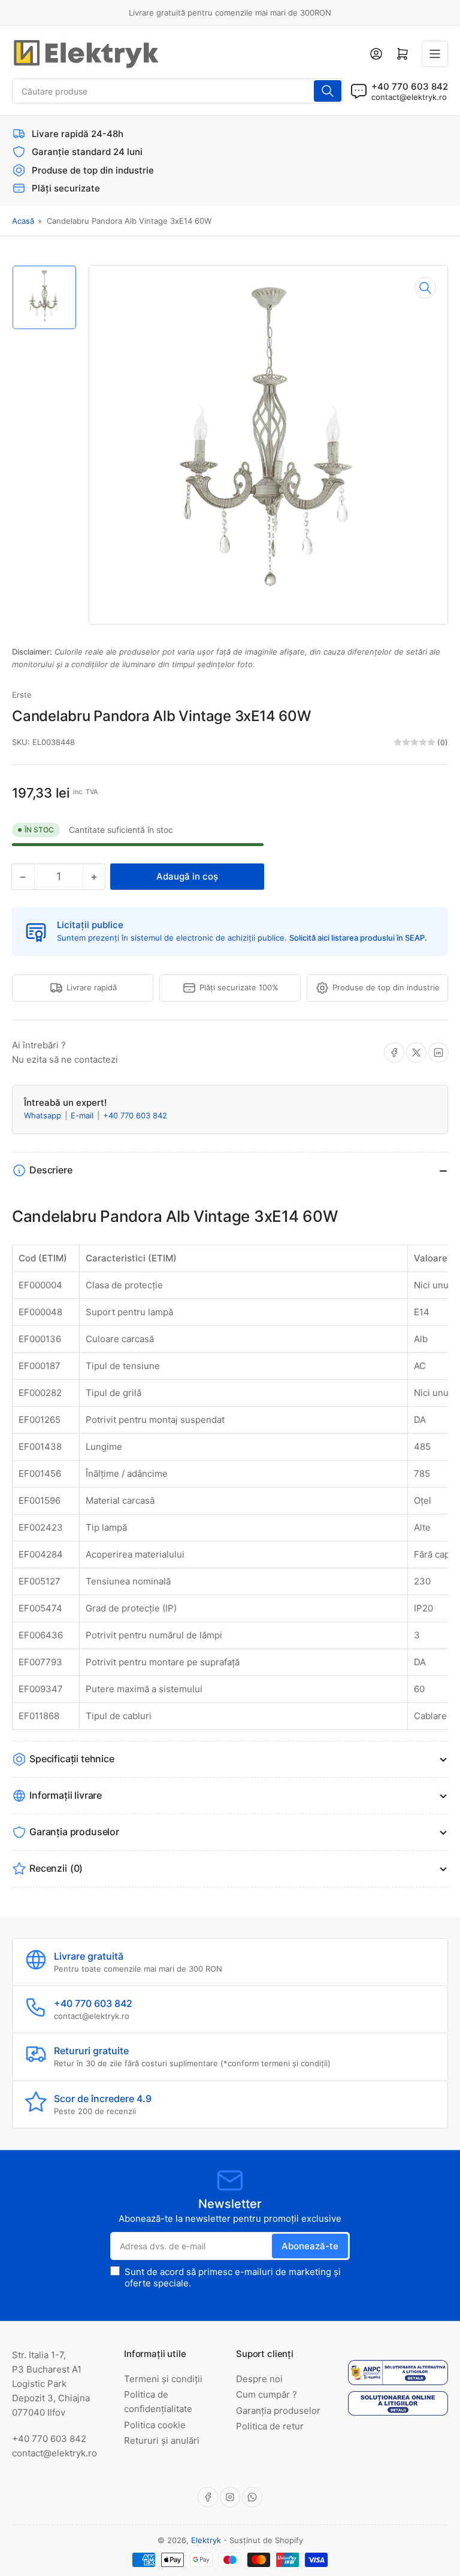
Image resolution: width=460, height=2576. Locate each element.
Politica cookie (155, 2425)
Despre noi (259, 2379)
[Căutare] (328, 91)
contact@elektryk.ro (409, 97)
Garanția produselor (278, 2411)
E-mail (83, 1115)
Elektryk (206, 2540)
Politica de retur (270, 2426)
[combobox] (178, 91)
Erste (22, 695)
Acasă (23, 221)
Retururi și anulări (162, 2440)
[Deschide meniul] (435, 54)
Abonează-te (310, 2246)
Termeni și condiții (163, 2379)
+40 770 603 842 (135, 1115)
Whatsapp (44, 1115)
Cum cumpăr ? (267, 2394)
